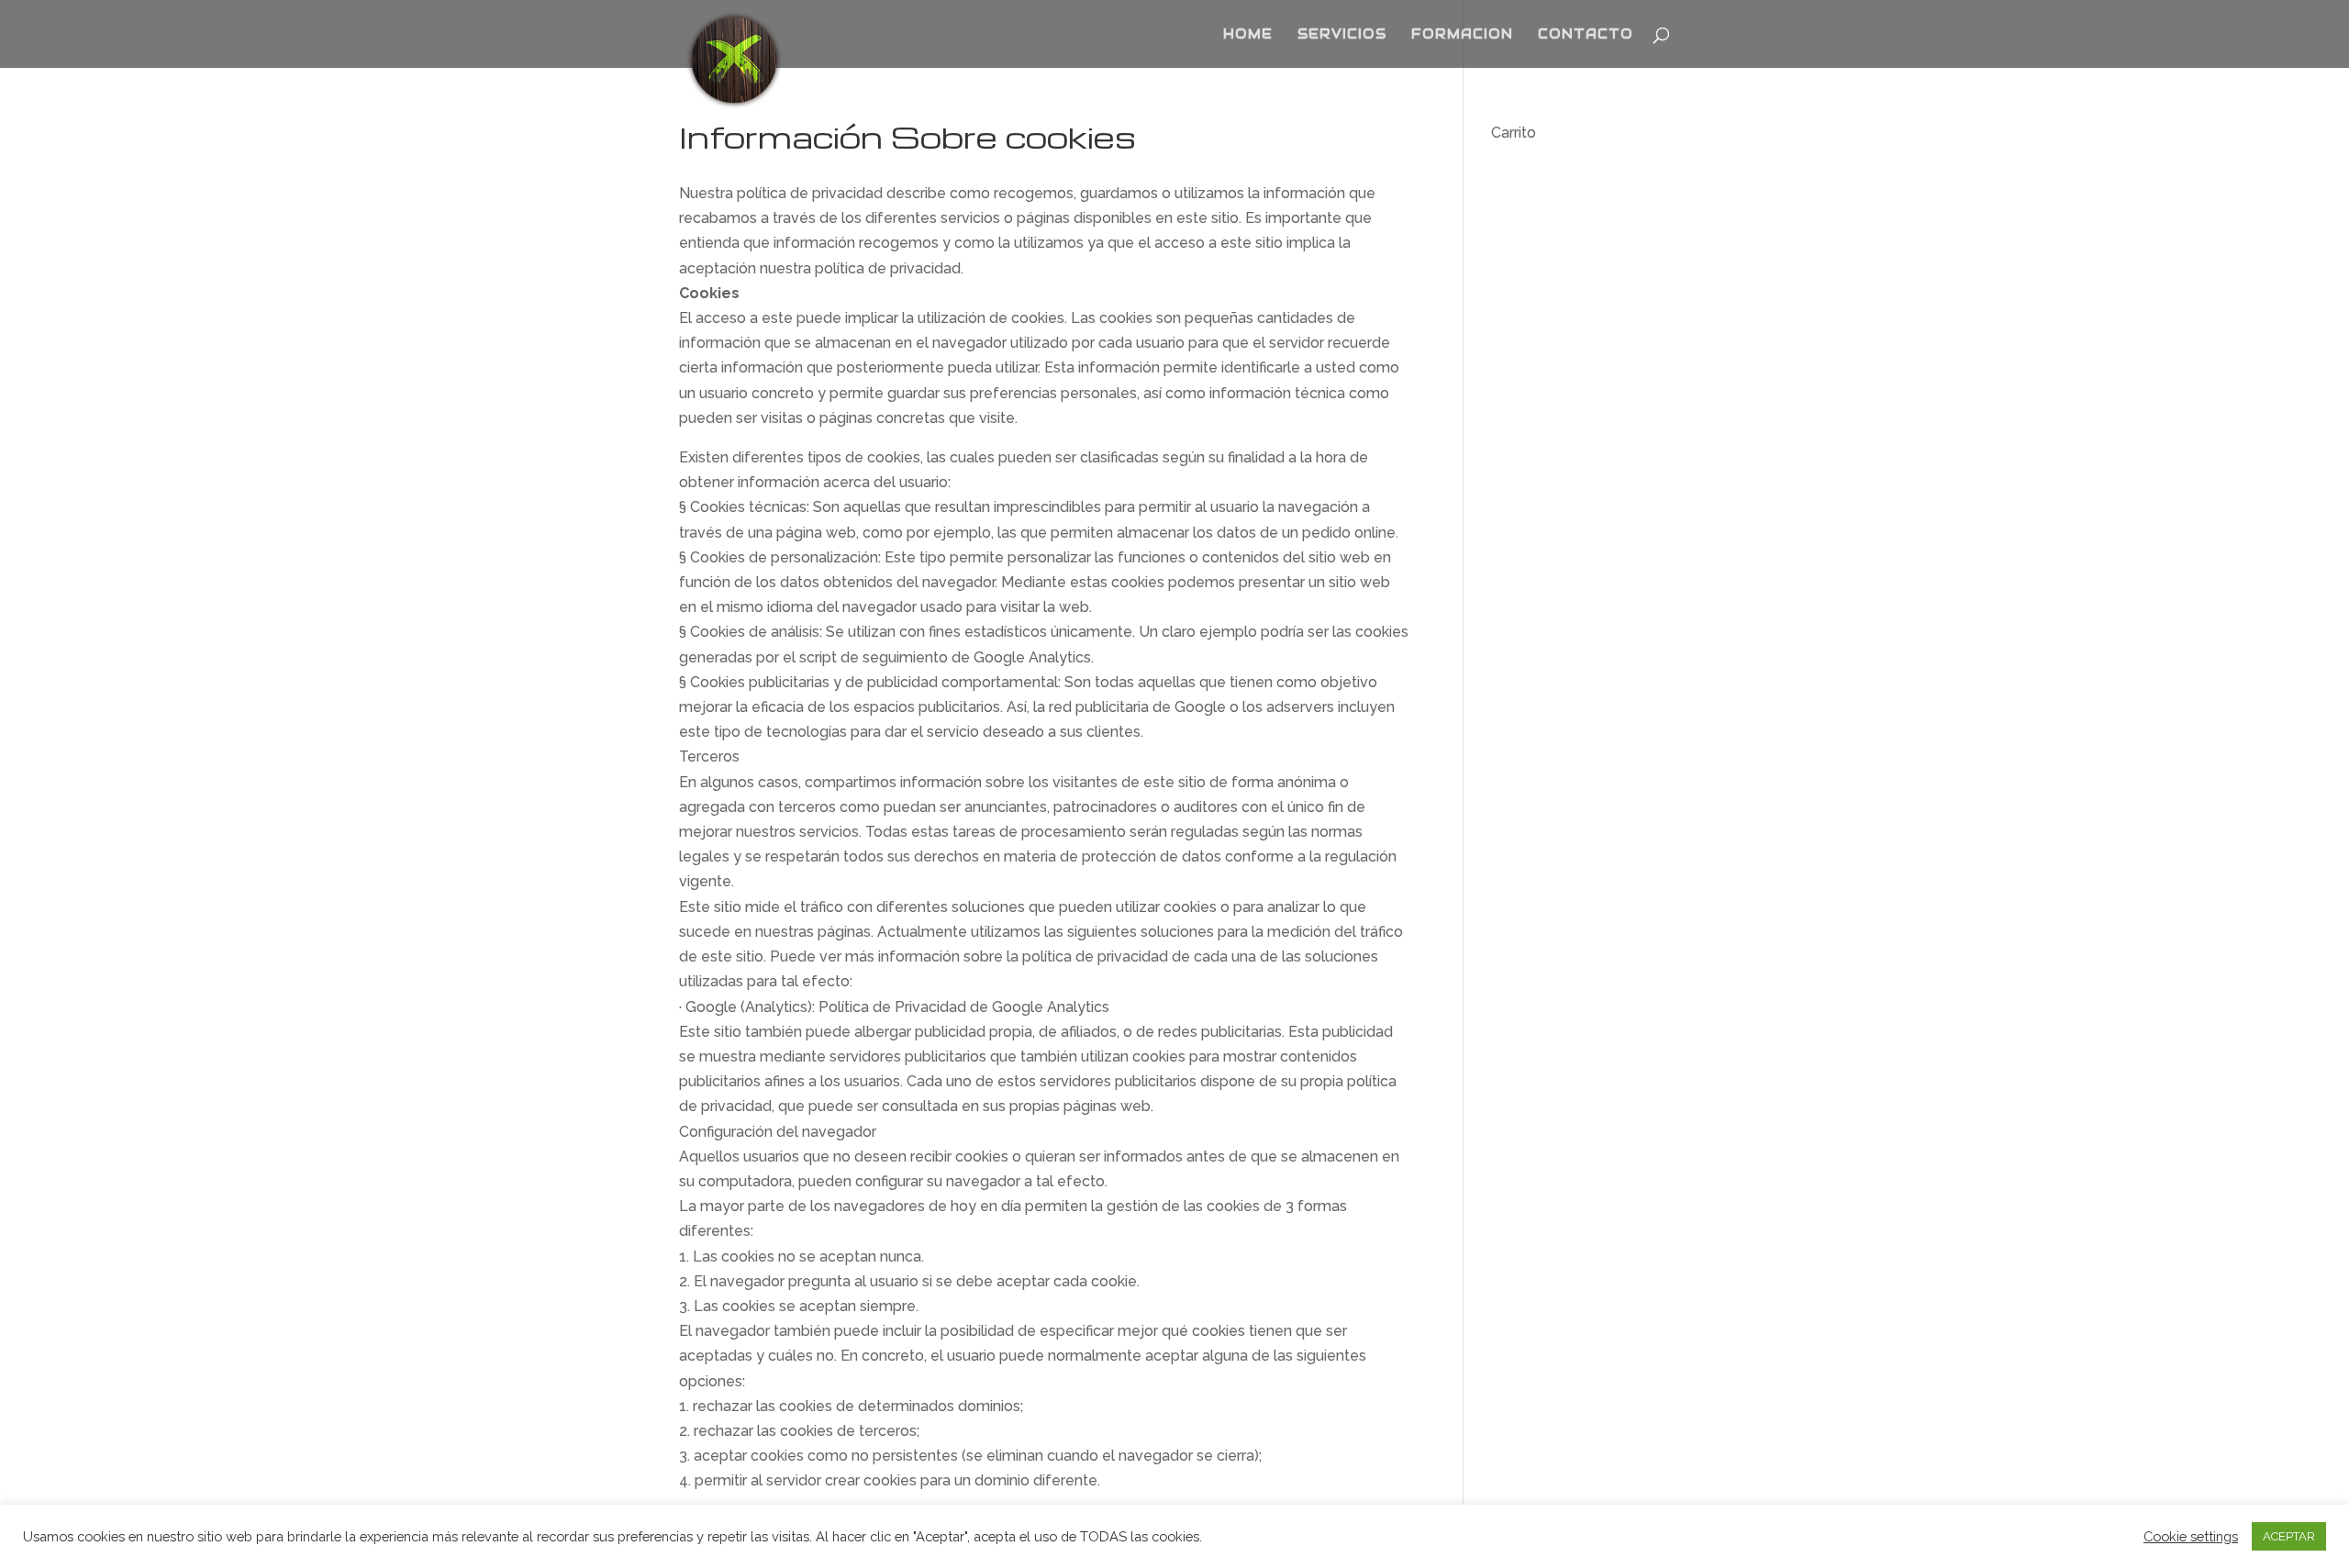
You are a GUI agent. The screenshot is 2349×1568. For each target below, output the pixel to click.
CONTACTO (1586, 35)
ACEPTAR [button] (2289, 1536)
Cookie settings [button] (2191, 1536)
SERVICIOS (1342, 35)
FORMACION (1462, 35)
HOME (1248, 35)
